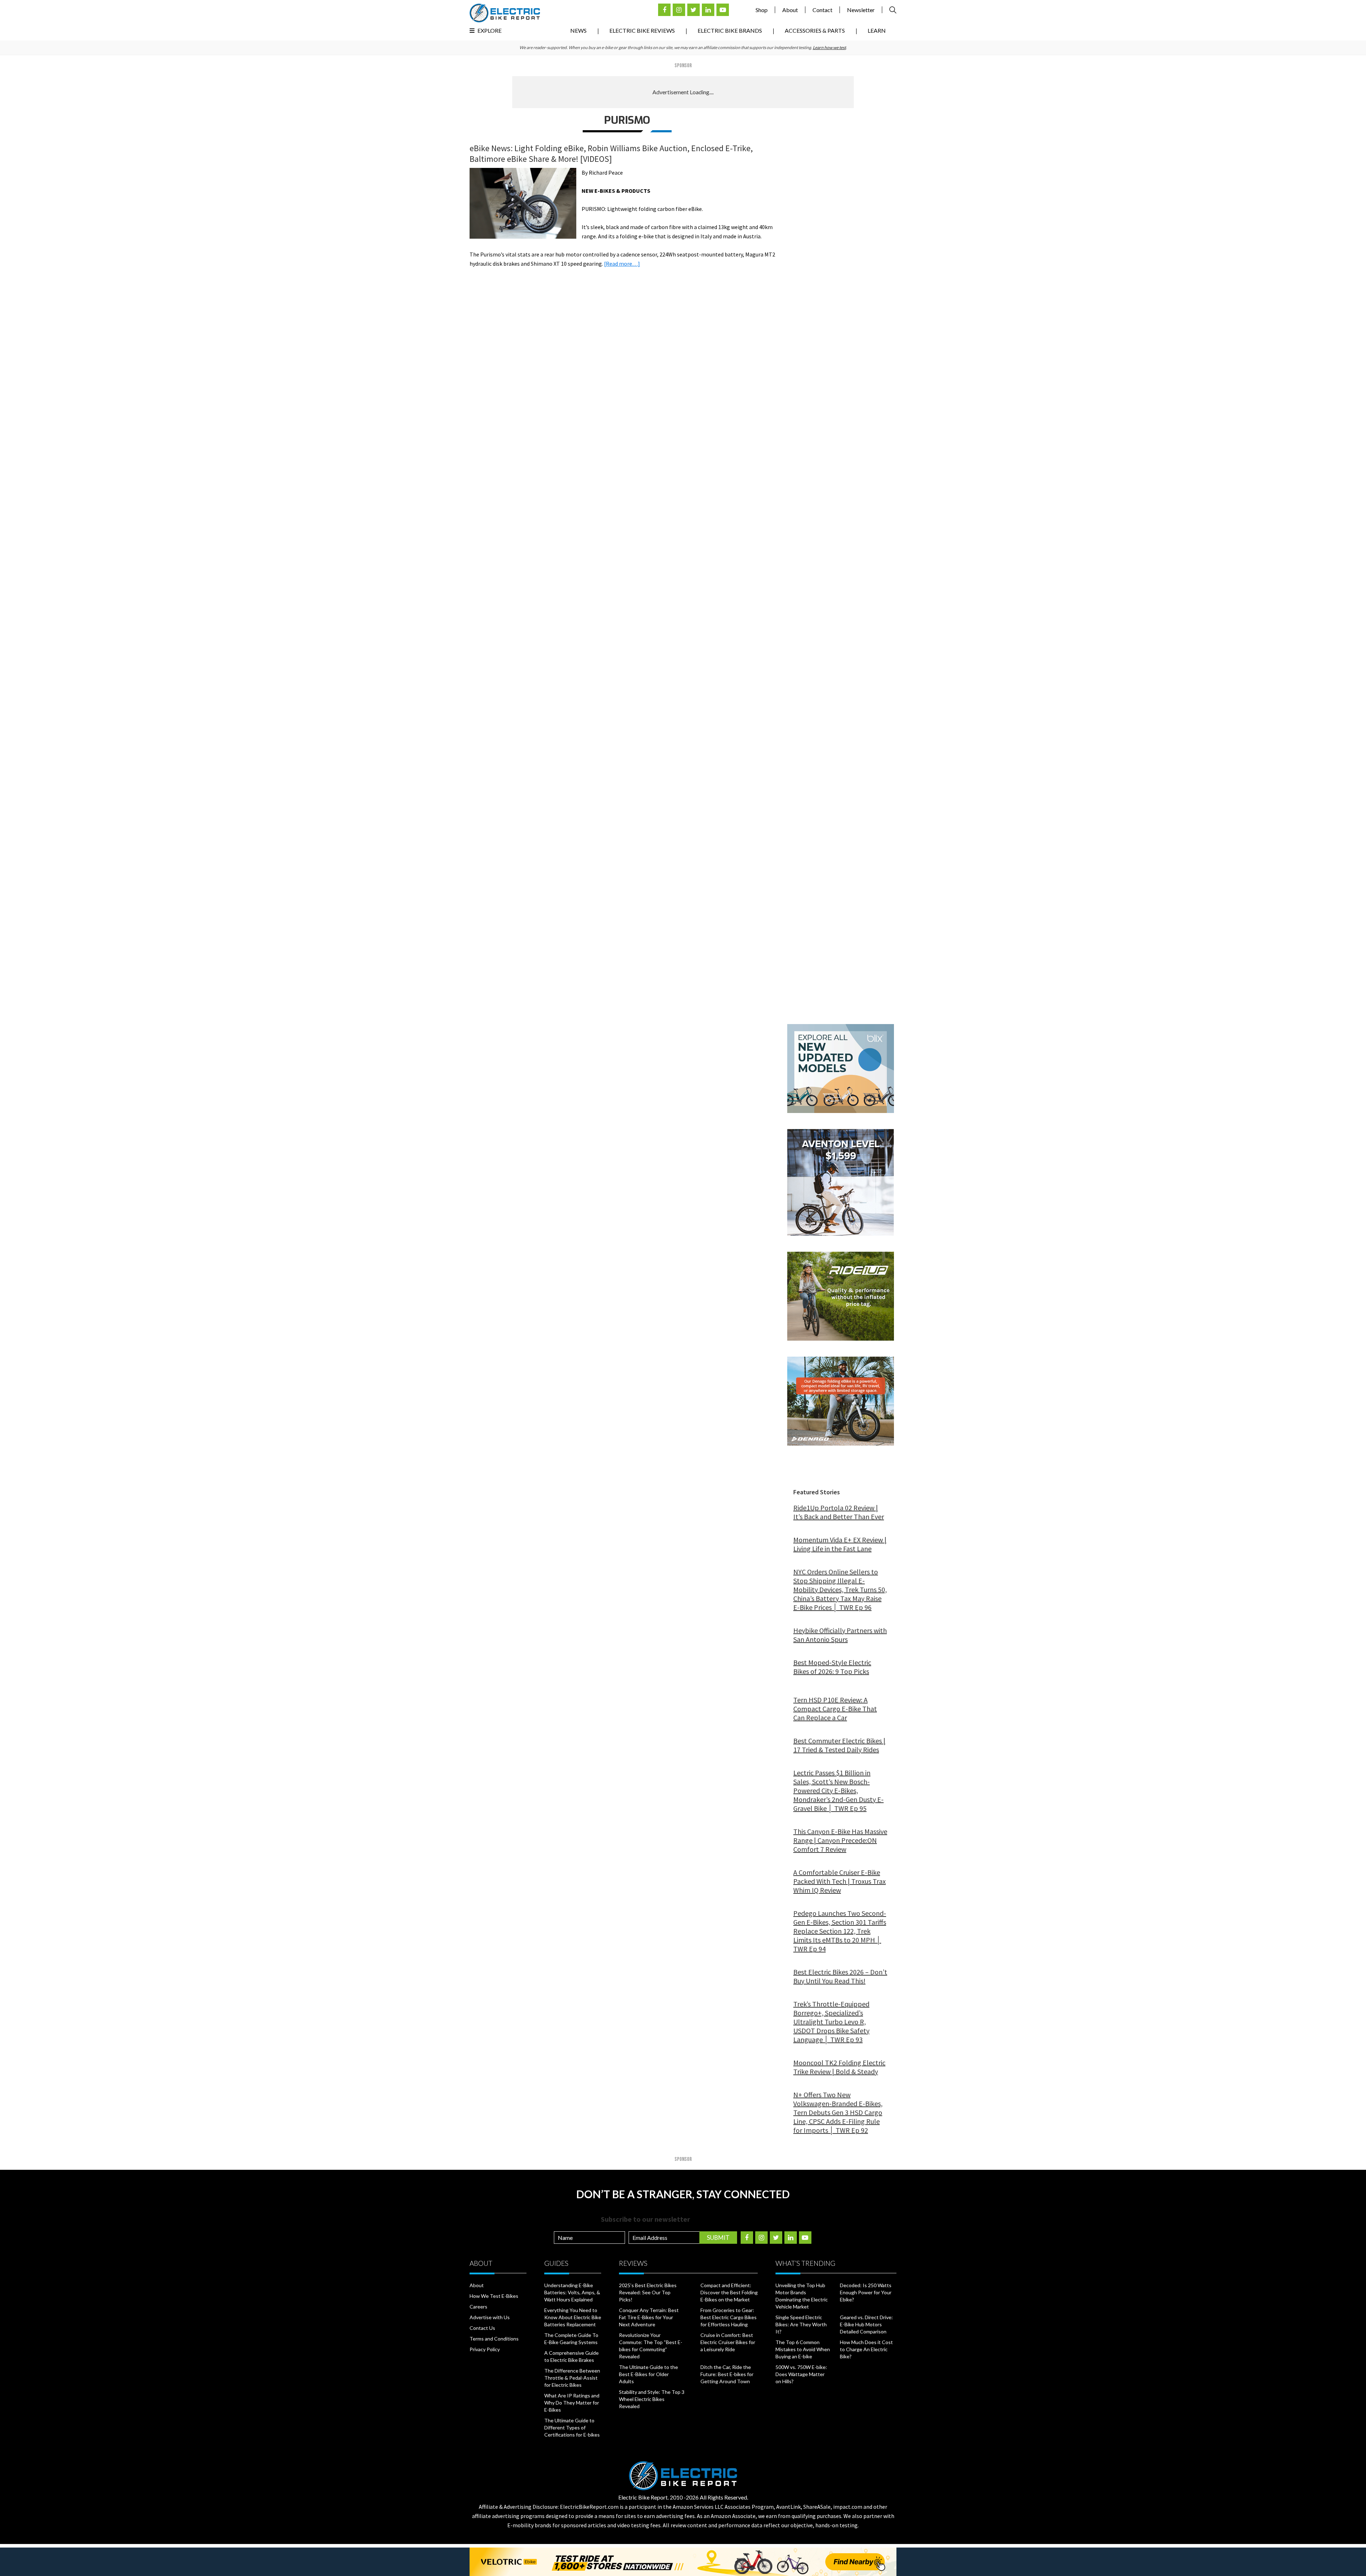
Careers (478, 2307)
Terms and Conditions (494, 2339)
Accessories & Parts (815, 30)
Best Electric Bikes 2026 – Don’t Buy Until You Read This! (840, 1976)
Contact (822, 10)
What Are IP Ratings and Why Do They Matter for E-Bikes (572, 2403)
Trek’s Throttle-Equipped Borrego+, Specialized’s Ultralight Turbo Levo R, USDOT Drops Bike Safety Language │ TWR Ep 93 (831, 2022)
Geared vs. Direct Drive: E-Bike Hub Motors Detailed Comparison (866, 2324)
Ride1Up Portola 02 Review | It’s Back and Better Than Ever (839, 1512)
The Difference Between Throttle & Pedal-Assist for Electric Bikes (572, 2378)
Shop (762, 10)
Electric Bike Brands (730, 30)
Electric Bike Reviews (642, 30)
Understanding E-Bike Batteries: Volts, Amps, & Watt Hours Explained (572, 2292)
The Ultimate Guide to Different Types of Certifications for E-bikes (572, 2427)
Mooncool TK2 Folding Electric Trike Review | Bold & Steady (839, 2067)
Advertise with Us (490, 2317)
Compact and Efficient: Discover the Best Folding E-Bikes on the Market (729, 2292)
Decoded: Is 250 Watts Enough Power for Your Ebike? (866, 2292)
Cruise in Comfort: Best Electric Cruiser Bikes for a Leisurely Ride (728, 2342)
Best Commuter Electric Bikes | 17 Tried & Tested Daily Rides (839, 1745)
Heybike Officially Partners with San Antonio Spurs (840, 1635)
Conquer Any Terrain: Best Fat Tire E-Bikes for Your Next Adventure (649, 2317)
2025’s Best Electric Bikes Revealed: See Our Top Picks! (648, 2292)
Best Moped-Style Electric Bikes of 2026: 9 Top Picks (832, 1667)
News (578, 30)
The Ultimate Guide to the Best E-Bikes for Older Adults (648, 2374)
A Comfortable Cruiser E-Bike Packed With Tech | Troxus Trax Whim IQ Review (840, 1881)
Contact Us (482, 2328)
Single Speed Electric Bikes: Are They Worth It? (801, 2324)
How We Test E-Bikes (494, 2296)
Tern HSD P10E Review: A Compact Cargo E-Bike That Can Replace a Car (835, 1709)
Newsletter (861, 10)
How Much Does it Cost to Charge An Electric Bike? (866, 2349)
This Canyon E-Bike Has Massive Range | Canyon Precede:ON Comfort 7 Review (840, 1840)
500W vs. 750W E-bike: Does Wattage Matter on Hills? (801, 2374)
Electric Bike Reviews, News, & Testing (505, 13)
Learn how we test (829, 47)
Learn (877, 30)
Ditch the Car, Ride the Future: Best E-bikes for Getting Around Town (727, 2374)
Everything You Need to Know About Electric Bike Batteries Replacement (573, 2317)
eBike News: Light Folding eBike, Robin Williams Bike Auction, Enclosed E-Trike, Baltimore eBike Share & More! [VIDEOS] (611, 153)
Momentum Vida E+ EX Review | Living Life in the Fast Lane (840, 1544)
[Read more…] (622, 264)
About (790, 10)
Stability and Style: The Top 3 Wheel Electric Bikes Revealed (652, 2399)
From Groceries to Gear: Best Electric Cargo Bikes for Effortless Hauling (729, 2317)
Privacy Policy (485, 2349)
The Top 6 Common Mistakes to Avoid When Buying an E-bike (803, 2349)
